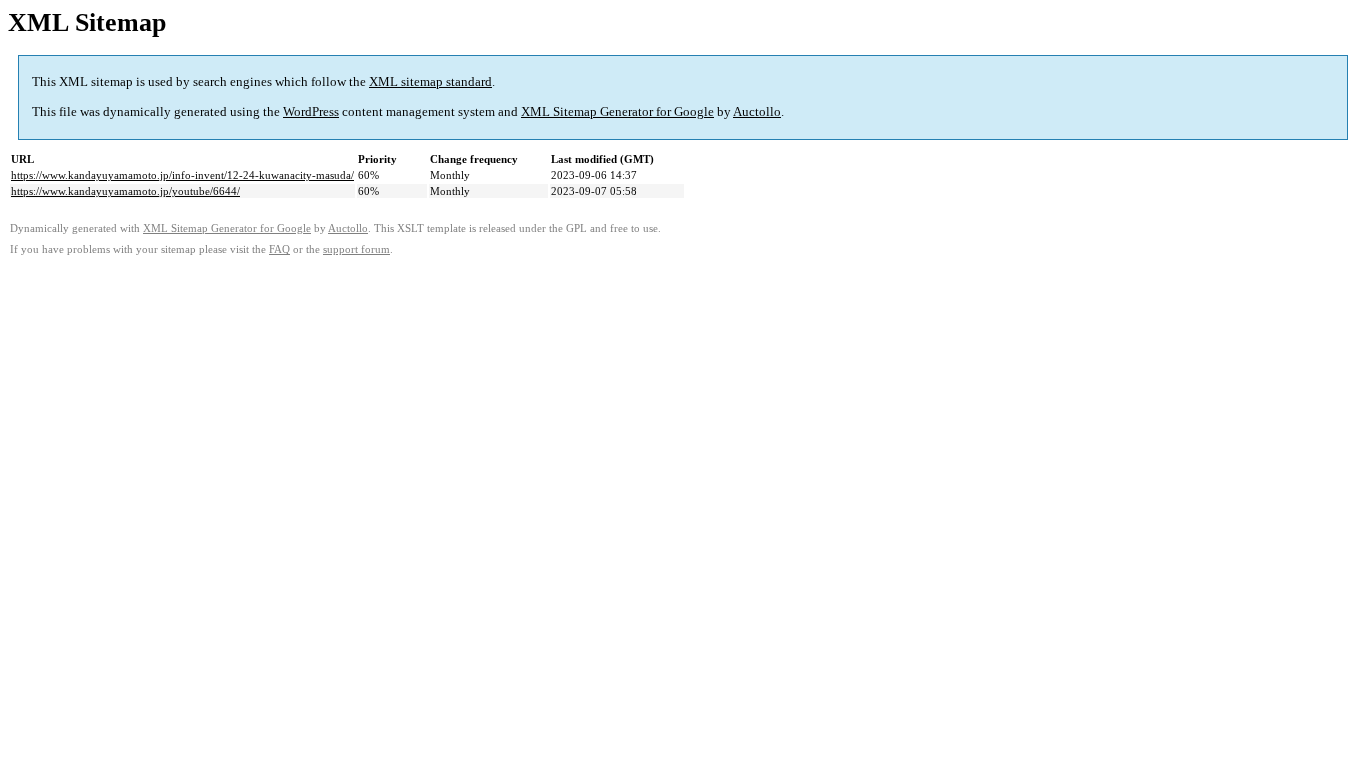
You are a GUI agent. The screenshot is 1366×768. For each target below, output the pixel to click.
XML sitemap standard (430, 81)
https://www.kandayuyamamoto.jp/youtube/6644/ (125, 191)
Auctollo (757, 111)
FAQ (279, 249)
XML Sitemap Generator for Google (617, 111)
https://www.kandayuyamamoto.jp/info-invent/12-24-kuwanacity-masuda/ (182, 175)
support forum (356, 249)
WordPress (311, 111)
